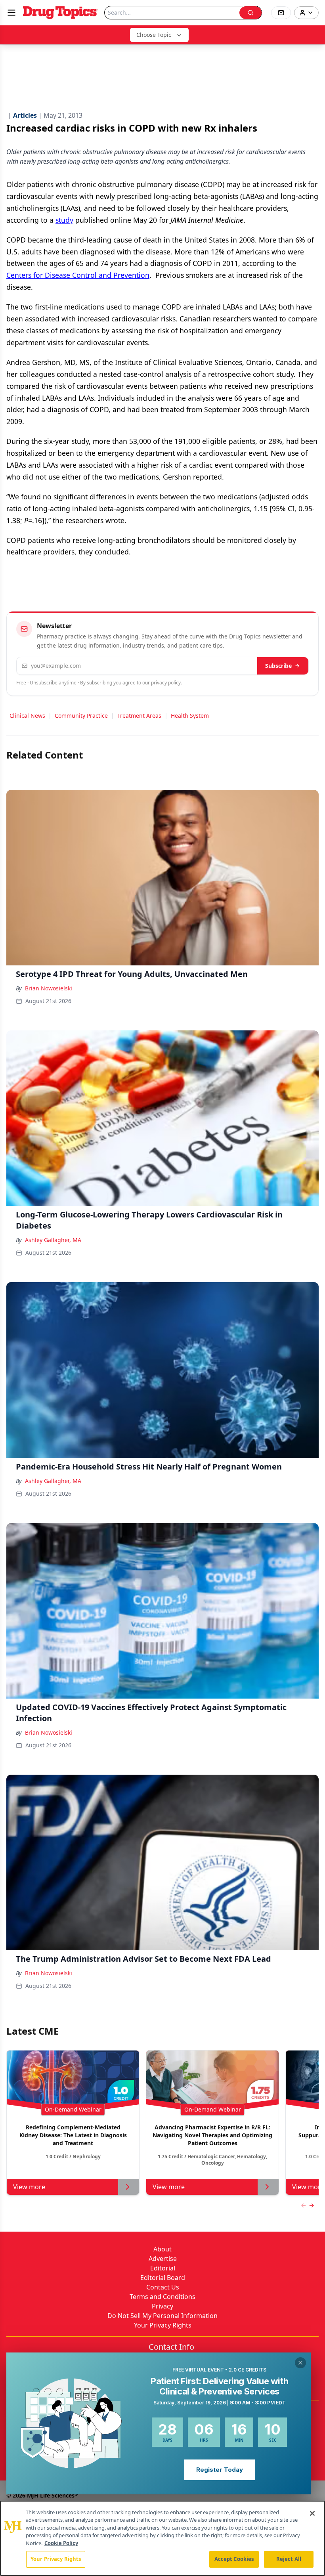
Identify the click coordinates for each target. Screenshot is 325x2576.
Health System (190, 716)
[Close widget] (300, 2363)
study (64, 220)
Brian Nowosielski (49, 988)
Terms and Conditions (162, 2297)
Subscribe (278, 666)
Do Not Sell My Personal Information (162, 2316)
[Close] (312, 2513)
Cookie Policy (61, 2543)
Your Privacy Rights (163, 2325)
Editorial (163, 2268)
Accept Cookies (234, 2559)
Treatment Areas (139, 716)
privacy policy (166, 683)
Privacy (162, 2306)
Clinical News (27, 716)
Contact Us (163, 2287)
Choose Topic (154, 35)
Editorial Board (163, 2278)
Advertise (163, 2259)
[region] (162, 2538)
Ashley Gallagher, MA (53, 1240)
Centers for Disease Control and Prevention (78, 275)
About (162, 2249)
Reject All (289, 2559)
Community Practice (81, 716)
